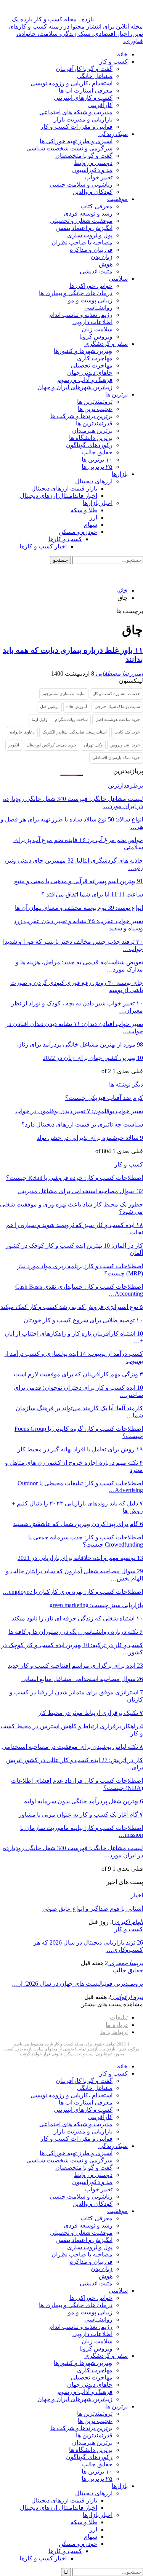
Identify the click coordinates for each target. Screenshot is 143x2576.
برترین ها (116, 394)
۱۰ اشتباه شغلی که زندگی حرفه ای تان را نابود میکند (77, 1618)
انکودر (14, 745)
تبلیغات (119, 2017)
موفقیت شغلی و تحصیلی (81, 221)
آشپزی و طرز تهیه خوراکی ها (76, 141)
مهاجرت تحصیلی (92, 365)
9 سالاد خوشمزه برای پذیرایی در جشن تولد (90, 1138)
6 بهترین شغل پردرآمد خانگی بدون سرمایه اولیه (84, 1801)
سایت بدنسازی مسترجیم (64, 694)
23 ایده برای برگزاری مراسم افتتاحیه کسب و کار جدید (75, 1666)
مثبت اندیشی (96, 271)
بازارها (120, 474)
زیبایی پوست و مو (90, 300)
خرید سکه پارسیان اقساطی (116, 757)
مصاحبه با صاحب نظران (82, 242)
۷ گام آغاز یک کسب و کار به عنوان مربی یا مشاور (81, 1815)
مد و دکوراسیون (92, 170)
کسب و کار (113, 62)
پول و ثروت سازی (90, 235)
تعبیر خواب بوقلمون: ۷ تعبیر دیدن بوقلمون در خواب (79, 1111)
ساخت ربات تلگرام (71, 719)
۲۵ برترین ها (97, 467)
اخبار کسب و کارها (43, 546)
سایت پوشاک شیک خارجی (117, 706)
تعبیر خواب (99, 177)
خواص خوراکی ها (91, 286)
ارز (93, 517)
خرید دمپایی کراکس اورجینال (51, 745)
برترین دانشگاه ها (91, 438)
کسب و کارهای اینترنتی (83, 98)
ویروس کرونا (96, 336)
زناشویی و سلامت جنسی (81, 185)
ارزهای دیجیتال (94, 481)
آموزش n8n (77, 706)
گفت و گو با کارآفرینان (84, 69)
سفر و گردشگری (106, 344)
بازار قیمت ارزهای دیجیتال (64, 488)
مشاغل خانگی (95, 76)
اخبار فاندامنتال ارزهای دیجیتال (59, 496)
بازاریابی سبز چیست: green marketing (96, 1605)
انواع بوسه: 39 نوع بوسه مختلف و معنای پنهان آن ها (79, 908)
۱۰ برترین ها (97, 459)
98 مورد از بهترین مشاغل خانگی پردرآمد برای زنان (80, 1044)
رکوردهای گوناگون (89, 445)
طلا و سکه (84, 510)
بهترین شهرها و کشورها (83, 351)
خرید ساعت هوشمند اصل (118, 719)
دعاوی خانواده (22, 732)
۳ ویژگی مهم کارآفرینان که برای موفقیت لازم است (78, 1374)
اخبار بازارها (98, 503)
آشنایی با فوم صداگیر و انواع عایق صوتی (93, 1909)
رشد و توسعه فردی (88, 213)
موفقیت (117, 199)
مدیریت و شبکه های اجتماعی (76, 112)
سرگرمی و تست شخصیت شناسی (69, 148)
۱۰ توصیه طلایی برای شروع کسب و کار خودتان (83, 1320)
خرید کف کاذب (127, 732)
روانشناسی (98, 308)
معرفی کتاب (96, 206)
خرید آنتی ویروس (125, 745)
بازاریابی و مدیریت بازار (83, 119)
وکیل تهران (93, 745)
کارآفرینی (100, 105)
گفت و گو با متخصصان (84, 156)
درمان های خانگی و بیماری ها (76, 293)
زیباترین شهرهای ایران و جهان (75, 387)
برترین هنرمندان (92, 431)
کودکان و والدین (92, 192)
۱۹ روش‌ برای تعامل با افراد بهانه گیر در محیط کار (80, 1449)
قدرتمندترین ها (94, 423)
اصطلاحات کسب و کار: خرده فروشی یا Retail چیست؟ (75, 1178)
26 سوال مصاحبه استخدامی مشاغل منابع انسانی (82, 1679)
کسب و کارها (65, 539)
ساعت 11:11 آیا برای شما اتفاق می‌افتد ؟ (92, 894)
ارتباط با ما (114, 2032)
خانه (122, 54)
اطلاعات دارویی (92, 322)
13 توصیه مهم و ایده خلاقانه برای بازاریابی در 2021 (80, 1558)
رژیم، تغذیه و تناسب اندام (81, 315)
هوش (106, 264)
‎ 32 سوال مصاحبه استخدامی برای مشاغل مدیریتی (80, 1191)
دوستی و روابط (93, 163)
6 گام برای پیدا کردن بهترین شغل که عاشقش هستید (78, 1524)
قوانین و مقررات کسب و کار (76, 127)
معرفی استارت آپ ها (86, 90)
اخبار (137, 1895)
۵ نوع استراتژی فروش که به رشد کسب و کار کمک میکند (72, 1307)
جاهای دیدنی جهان (90, 373)
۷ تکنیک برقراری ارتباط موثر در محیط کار (91, 1713)
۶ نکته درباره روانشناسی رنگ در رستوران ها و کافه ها (76, 1632)
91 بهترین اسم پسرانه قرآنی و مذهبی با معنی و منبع (79, 881)
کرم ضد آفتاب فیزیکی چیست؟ (104, 1098)
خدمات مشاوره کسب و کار (116, 694)
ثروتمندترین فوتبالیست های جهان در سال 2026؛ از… (77, 1984)
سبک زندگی (113, 134)
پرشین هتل (49, 706)
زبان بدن (102, 257)
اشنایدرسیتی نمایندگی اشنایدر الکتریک (75, 732)
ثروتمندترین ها (95, 402)
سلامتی (118, 279)
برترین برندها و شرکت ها (81, 416)
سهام (91, 525)
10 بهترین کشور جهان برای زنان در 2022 (93, 1058)
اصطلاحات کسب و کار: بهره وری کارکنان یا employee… (73, 1592)
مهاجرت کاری (95, 358)
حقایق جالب (97, 452)
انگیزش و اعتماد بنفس (84, 228)
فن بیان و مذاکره (91, 250)
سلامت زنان (97, 329)
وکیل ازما (39, 719)
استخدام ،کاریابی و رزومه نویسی (71, 83)
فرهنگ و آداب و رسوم (85, 380)
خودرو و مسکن (78, 532)
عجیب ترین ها (95, 409)
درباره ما (117, 2025)
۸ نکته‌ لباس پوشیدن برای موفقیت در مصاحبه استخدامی (72, 1747)
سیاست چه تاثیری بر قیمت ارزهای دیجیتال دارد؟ (82, 1124)
